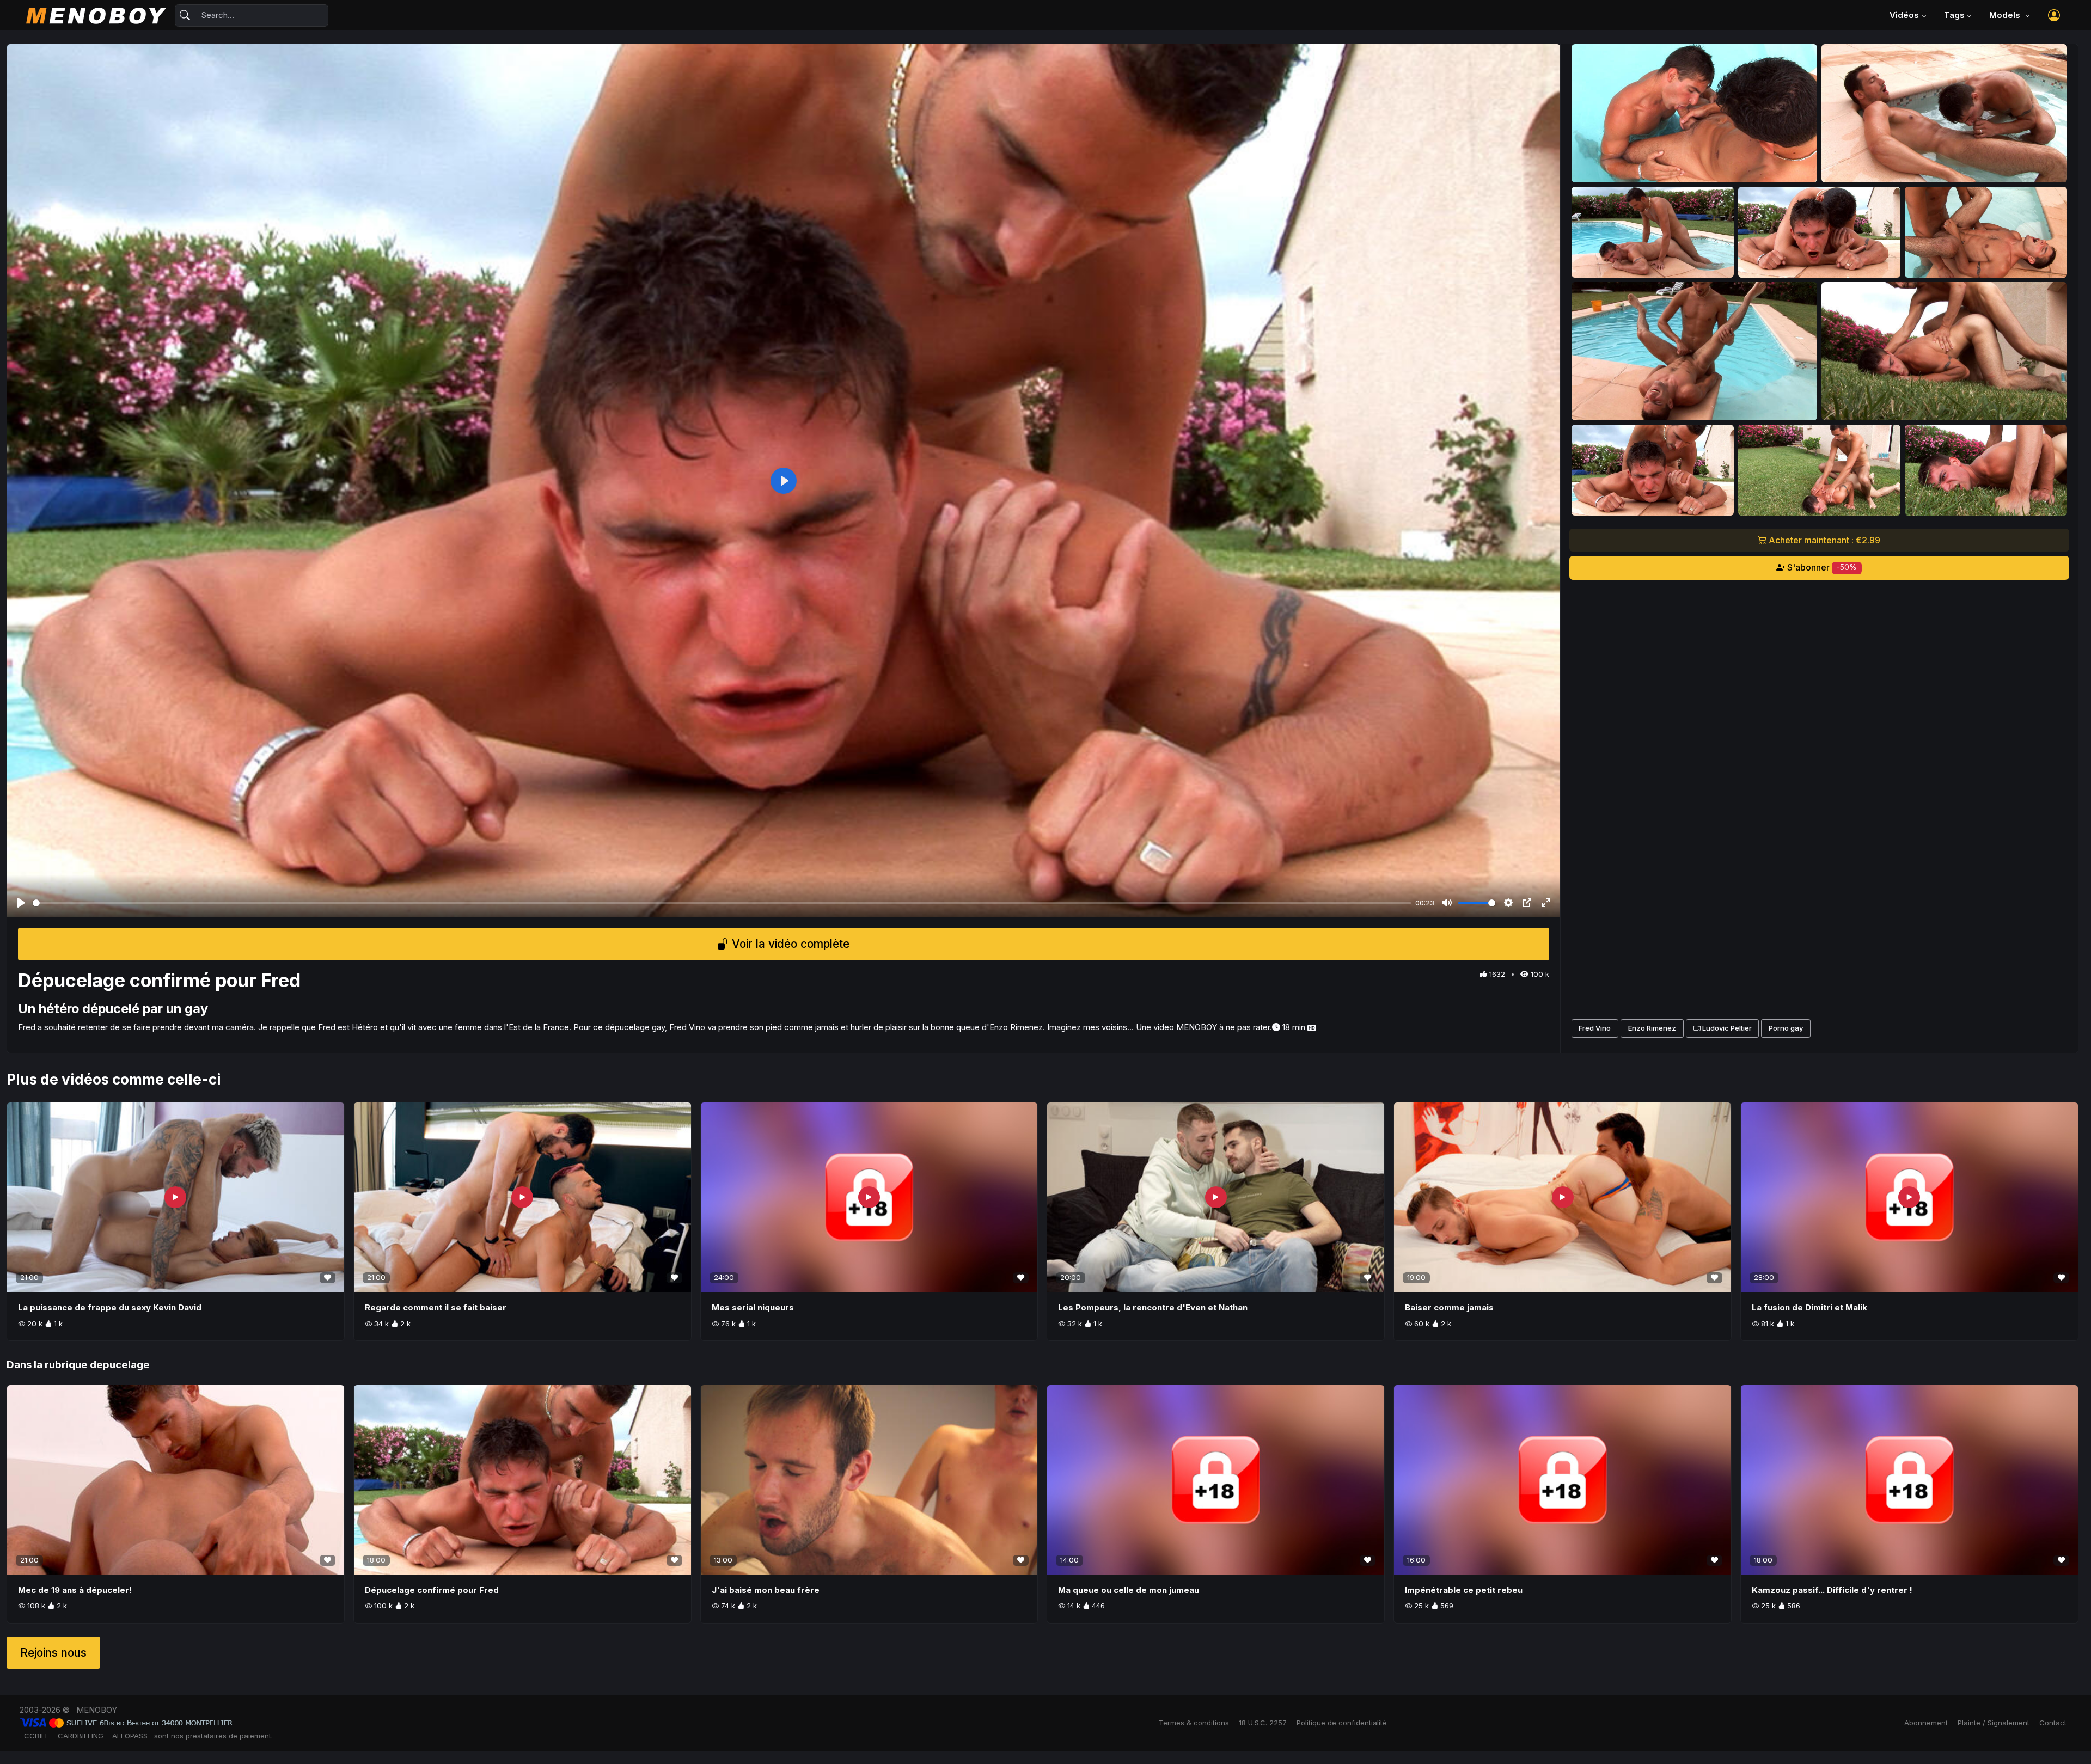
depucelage (120, 1365)
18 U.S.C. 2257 (1263, 1723)
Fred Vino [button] (1595, 1028)
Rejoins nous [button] (53, 1653)
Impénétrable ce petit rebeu (1464, 1590)
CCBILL (36, 1736)
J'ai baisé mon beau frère (766, 1590)
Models (2006, 15)
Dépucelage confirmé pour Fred (432, 1590)
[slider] (722, 903)
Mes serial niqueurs (753, 1307)
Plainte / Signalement (1994, 1723)
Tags (1954, 15)
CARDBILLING (81, 1736)
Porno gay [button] (1786, 1028)
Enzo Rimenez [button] (1652, 1028)
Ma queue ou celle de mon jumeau (1129, 1590)
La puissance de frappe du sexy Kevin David (110, 1307)
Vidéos (1904, 15)
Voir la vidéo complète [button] (789, 944)
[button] (2054, 15)
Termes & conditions (1194, 1723)
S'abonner (1821, 567)
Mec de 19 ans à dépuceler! (75, 1590)
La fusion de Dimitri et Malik (1809, 1307)
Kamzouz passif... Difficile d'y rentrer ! (1832, 1590)
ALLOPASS (130, 1736)
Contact (2053, 1723)
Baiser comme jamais (1449, 1307)
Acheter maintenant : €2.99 (1823, 540)
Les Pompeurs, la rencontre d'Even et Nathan (1153, 1307)
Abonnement (1926, 1723)
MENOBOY (97, 1710)
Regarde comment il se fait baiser (436, 1307)
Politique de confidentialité (1342, 1723)
